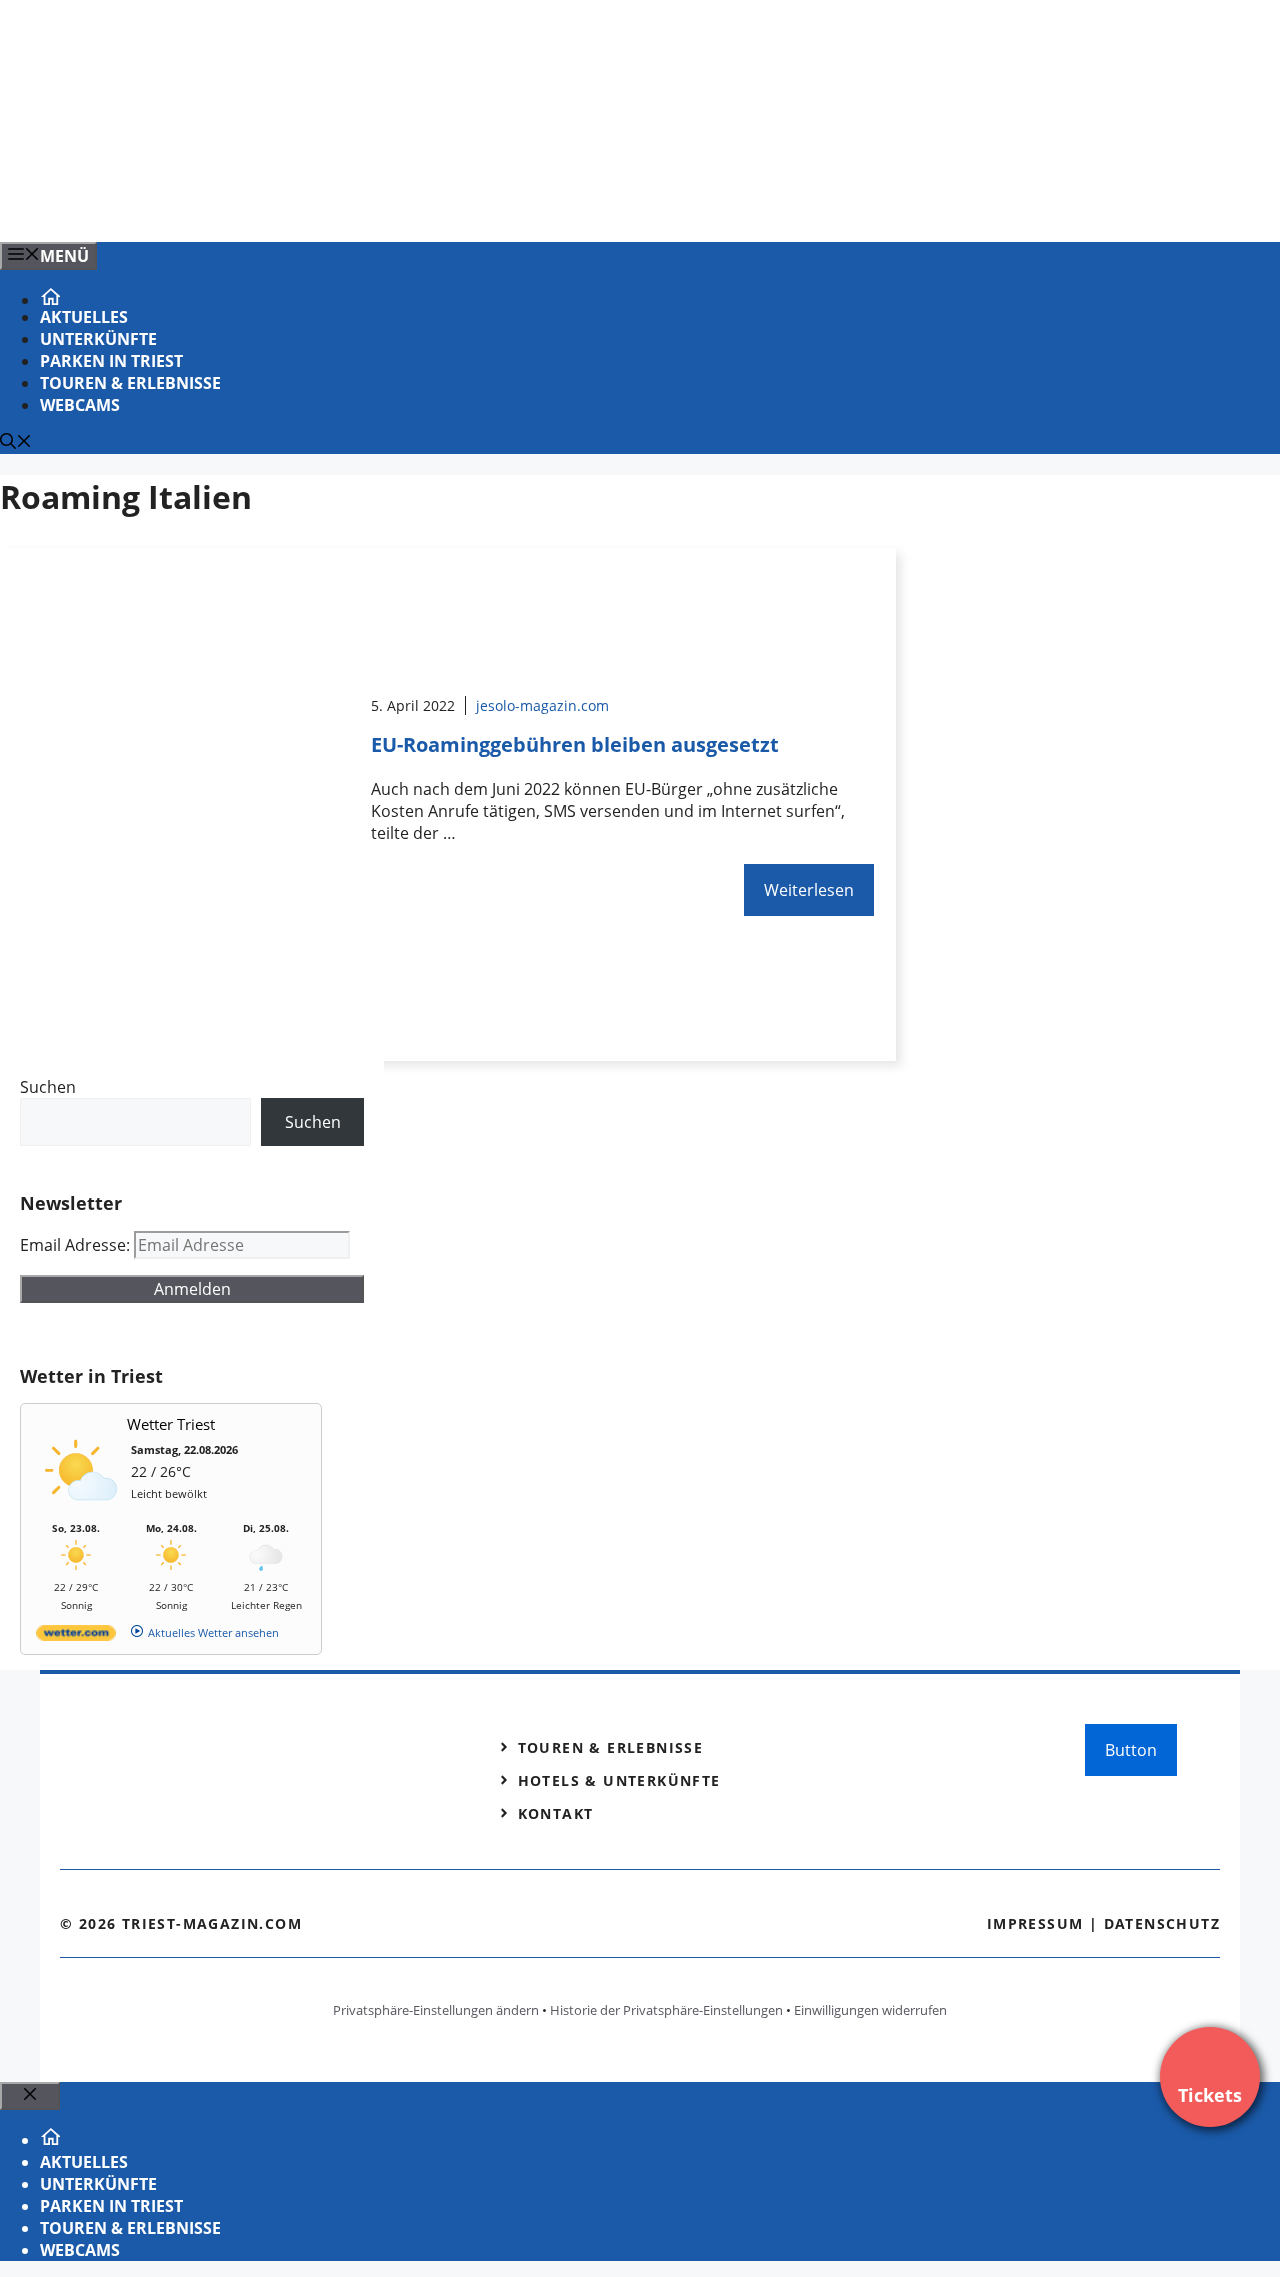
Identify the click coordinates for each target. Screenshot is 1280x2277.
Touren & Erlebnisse (130, 383)
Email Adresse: (77, 1245)
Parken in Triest (111, 361)
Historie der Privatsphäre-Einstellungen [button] (666, 2010)
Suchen (48, 1087)
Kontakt (556, 1813)
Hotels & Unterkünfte (619, 1780)
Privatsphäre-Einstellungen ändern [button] (436, 2010)
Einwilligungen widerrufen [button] (870, 2010)
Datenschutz (1162, 1923)
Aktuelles (84, 317)
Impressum (1035, 1923)
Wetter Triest (171, 1424)
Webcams (80, 405)
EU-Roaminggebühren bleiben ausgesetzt (575, 744)
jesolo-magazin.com (542, 705)
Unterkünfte (98, 339)
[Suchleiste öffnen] (16, 443)
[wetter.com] (76, 1636)
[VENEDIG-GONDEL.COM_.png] (404, 205)
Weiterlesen (809, 890)
